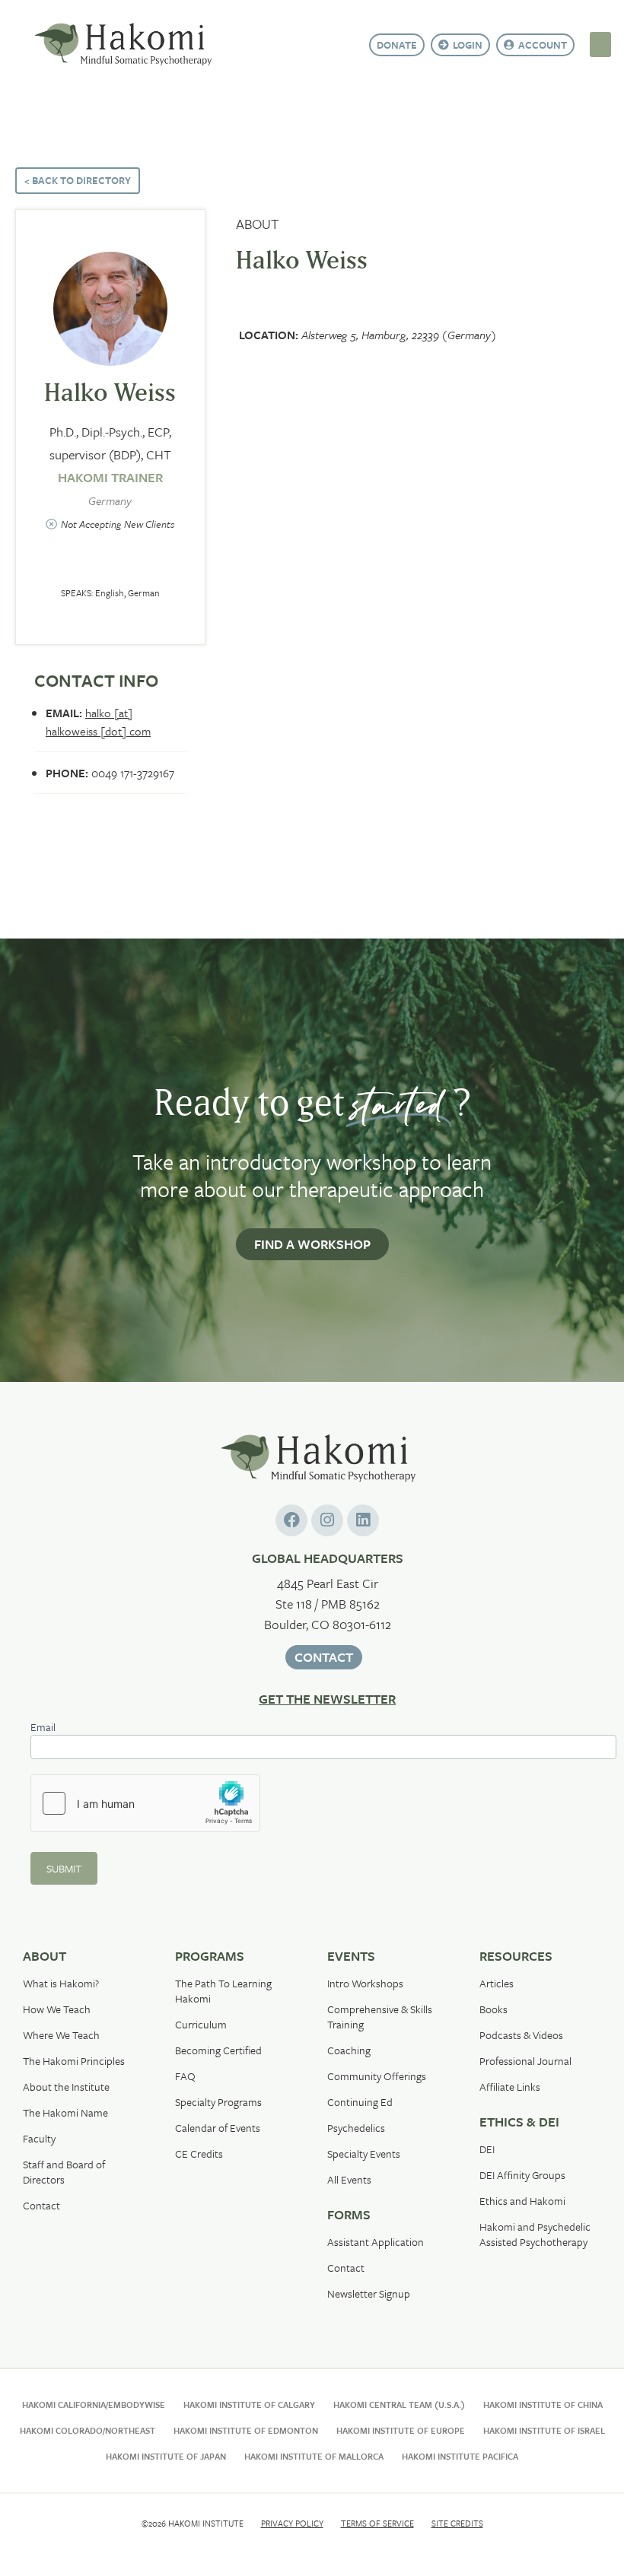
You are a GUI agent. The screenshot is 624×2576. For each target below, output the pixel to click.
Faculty (39, 2138)
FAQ (185, 2076)
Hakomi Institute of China (543, 2404)
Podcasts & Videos (521, 2035)
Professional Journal (525, 2061)
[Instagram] (327, 1520)
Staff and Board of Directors (64, 2172)
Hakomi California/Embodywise (94, 2404)
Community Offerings (377, 2076)
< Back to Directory (78, 180)
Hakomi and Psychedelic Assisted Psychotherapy (535, 2234)
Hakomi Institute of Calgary (249, 2404)
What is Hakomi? (61, 1983)
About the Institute (66, 2087)
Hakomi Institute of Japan (166, 2456)
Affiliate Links (510, 2087)
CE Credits (199, 2154)
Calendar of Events (218, 2128)
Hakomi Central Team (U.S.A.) (399, 2404)
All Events (349, 2179)
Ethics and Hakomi (522, 2201)
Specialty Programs (218, 2102)
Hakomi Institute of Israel (544, 2430)
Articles (497, 1983)
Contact (41, 2205)
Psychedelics (356, 2128)
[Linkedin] (363, 1520)
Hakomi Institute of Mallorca (314, 2456)
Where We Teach (61, 2035)
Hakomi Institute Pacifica (460, 2456)
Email (43, 1728)
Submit (64, 1868)
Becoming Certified (218, 2050)
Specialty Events (364, 2154)
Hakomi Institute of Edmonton (246, 2430)
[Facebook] (291, 1520)
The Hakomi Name (65, 2112)
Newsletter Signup (369, 2293)
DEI (487, 2149)
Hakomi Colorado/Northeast (88, 2430)
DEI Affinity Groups (522, 2175)
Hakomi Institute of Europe (401, 2430)
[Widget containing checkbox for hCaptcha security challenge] (145, 1803)
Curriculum (201, 2024)
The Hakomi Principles (74, 2061)
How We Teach (57, 2009)
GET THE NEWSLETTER (327, 1699)
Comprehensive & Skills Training (380, 2017)
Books (493, 2009)
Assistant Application (376, 2242)
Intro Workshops (365, 1983)
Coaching (349, 2050)
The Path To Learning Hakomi (223, 1991)
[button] (600, 44)
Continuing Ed (360, 2102)
